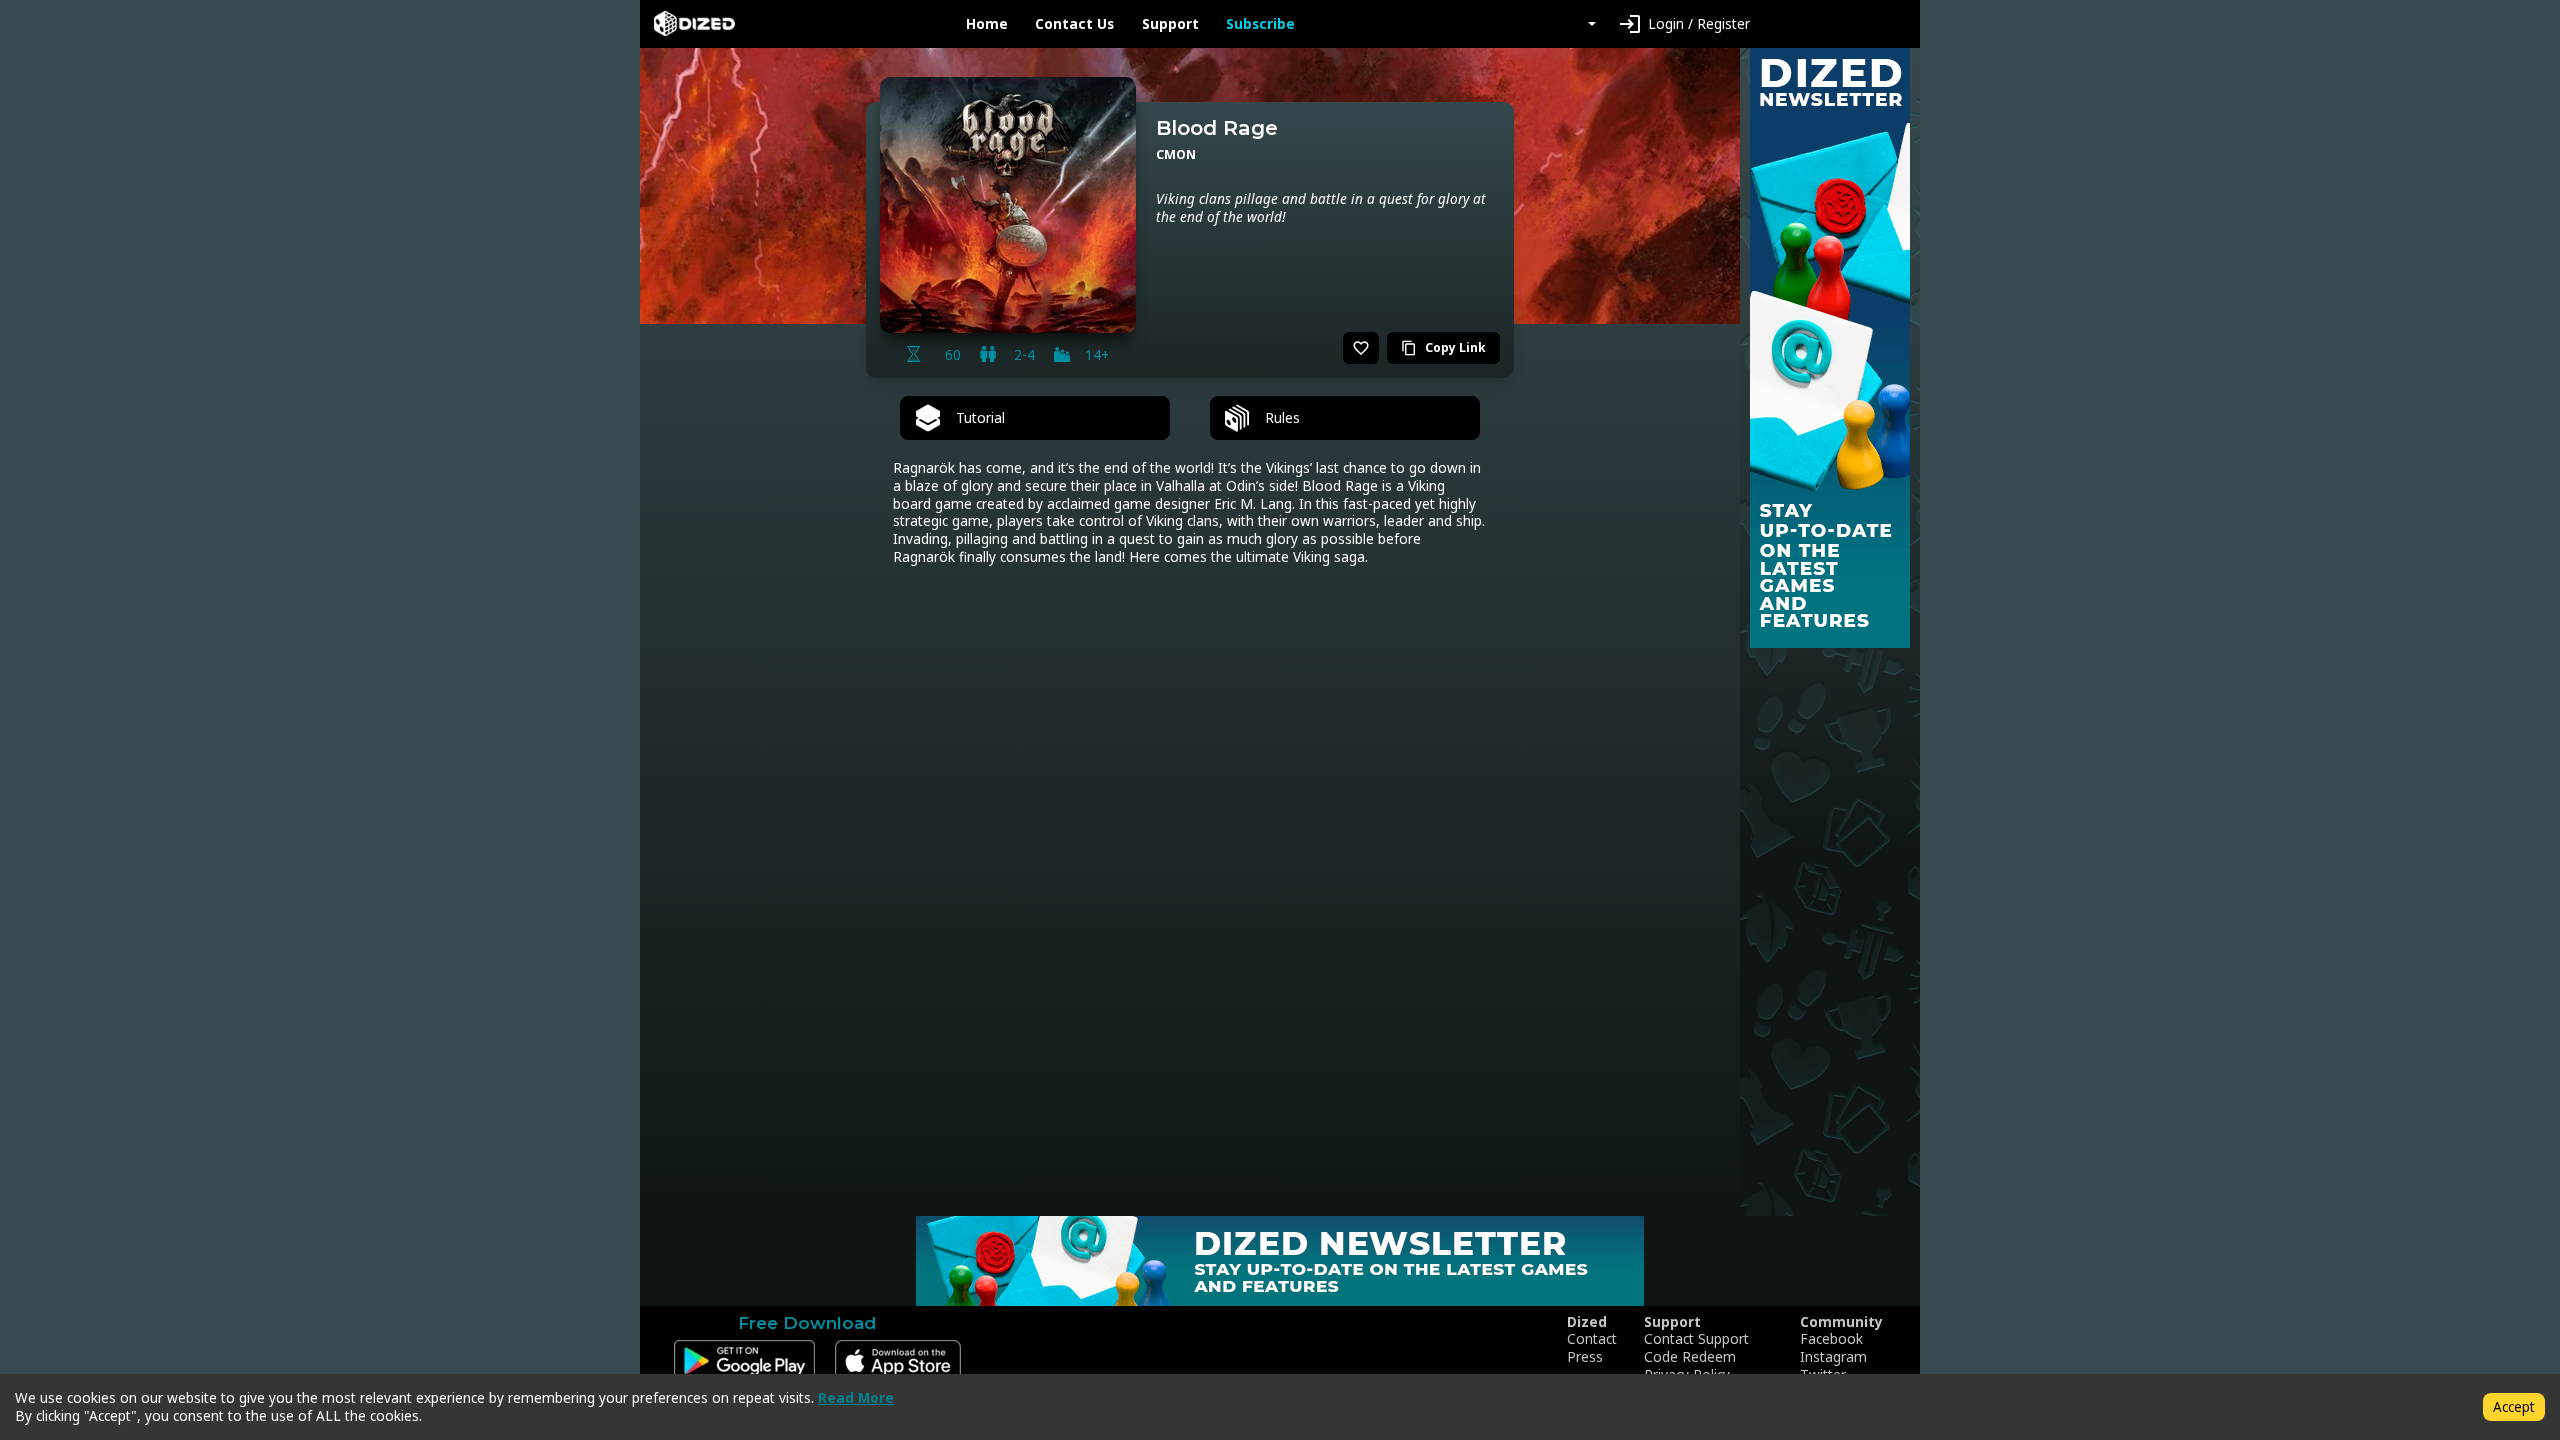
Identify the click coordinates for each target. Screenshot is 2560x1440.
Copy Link (1443, 347)
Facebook (1831, 1339)
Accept (2514, 1406)
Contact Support (1696, 1339)
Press (1585, 1357)
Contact (1592, 1339)
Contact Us (1074, 24)
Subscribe (1260, 24)
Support (1170, 24)
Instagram (1833, 1357)
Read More (856, 1397)
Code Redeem (1690, 1357)
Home (987, 24)
